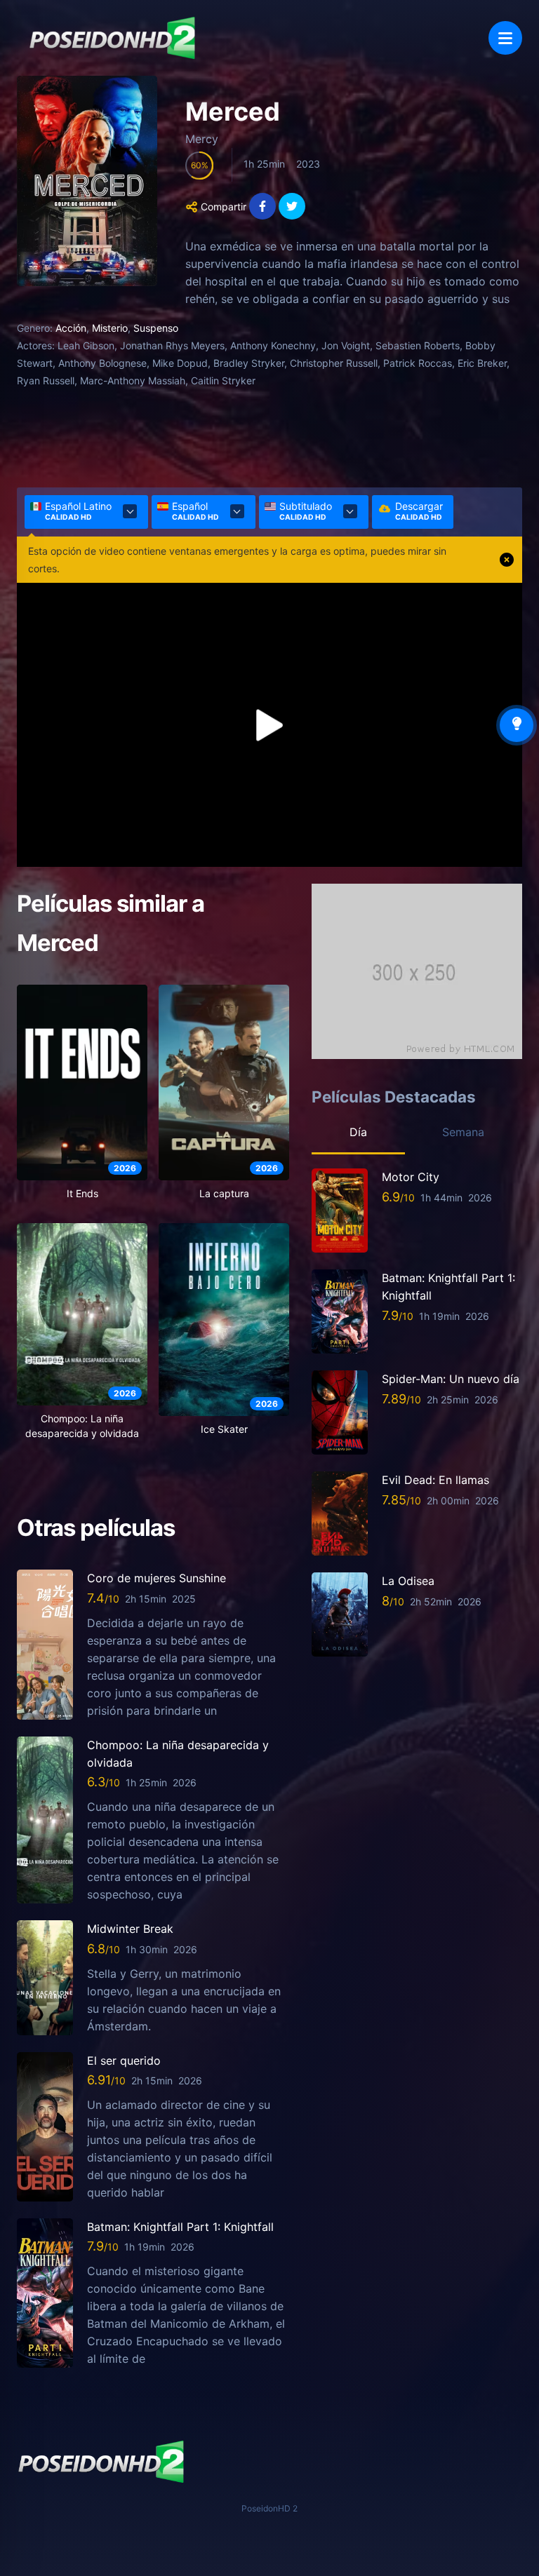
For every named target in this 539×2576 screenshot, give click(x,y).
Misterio (110, 328)
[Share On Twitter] (292, 206)
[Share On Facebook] (262, 206)
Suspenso (156, 328)
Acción (71, 328)
